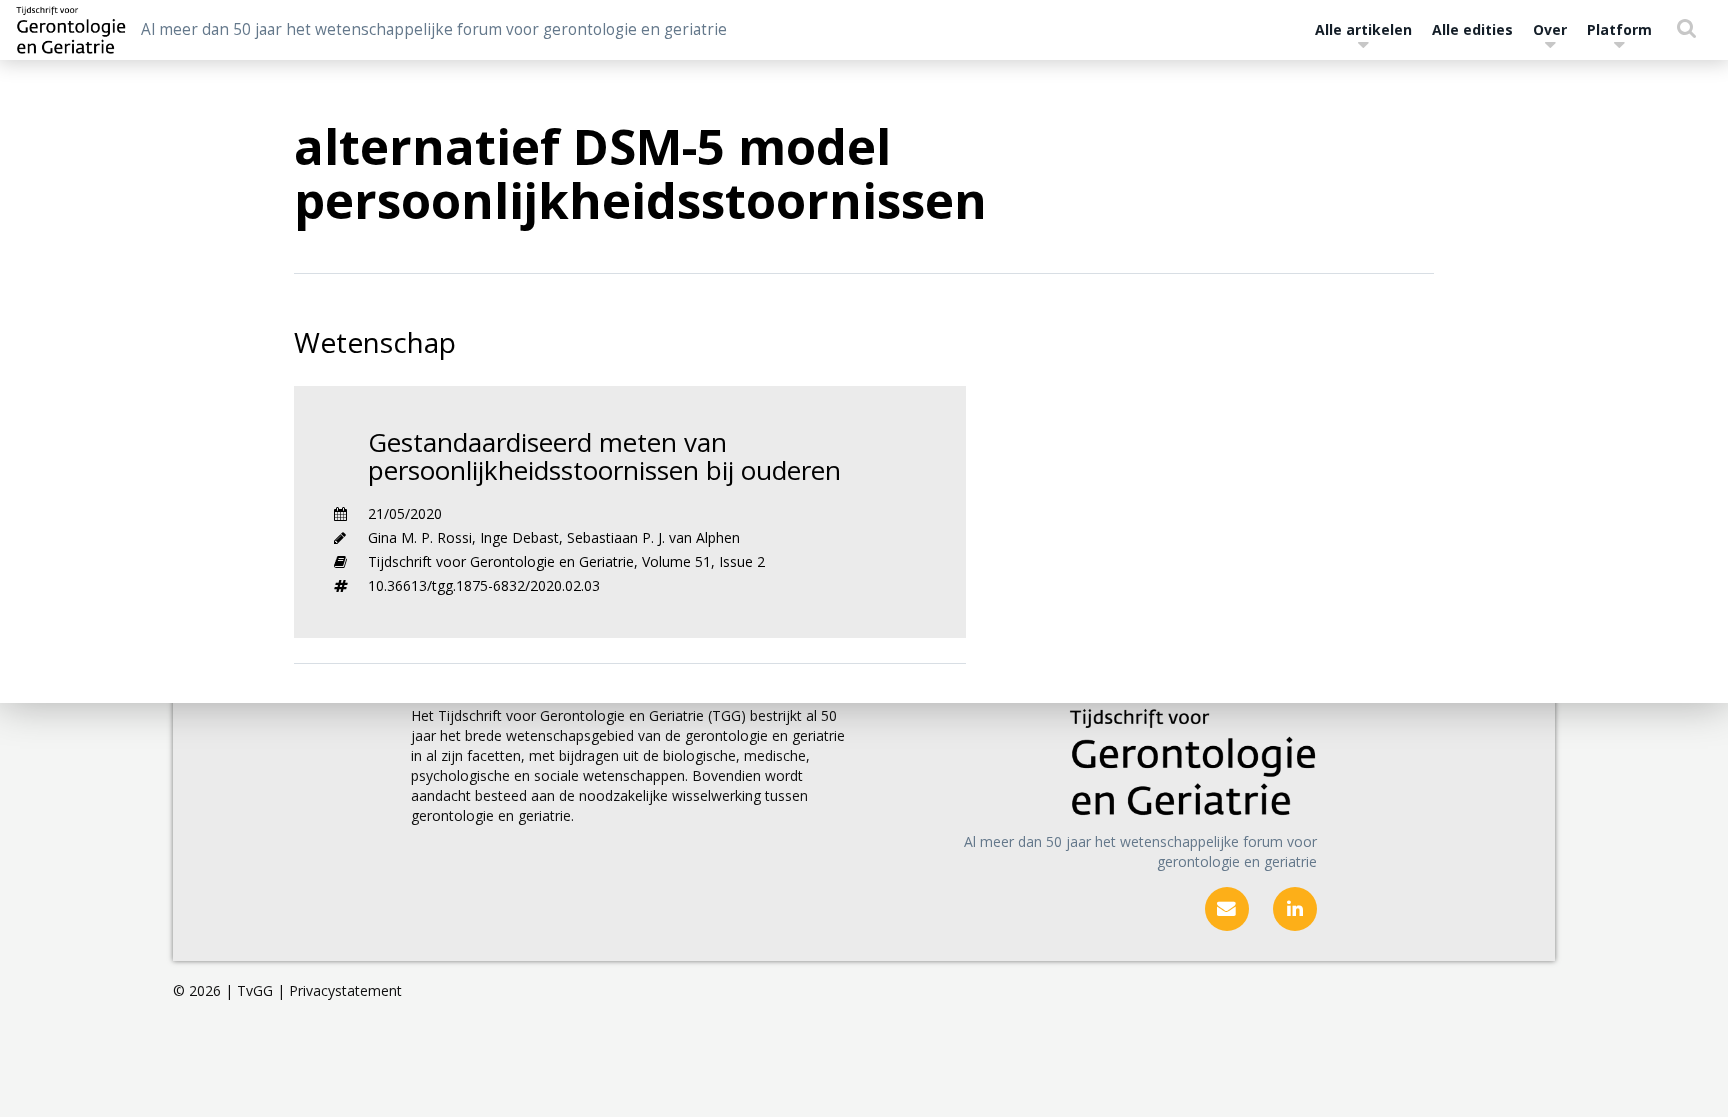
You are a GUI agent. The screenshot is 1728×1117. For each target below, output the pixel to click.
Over (1550, 29)
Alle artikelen (1363, 29)
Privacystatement (345, 990)
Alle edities (1472, 29)
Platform (1619, 29)
